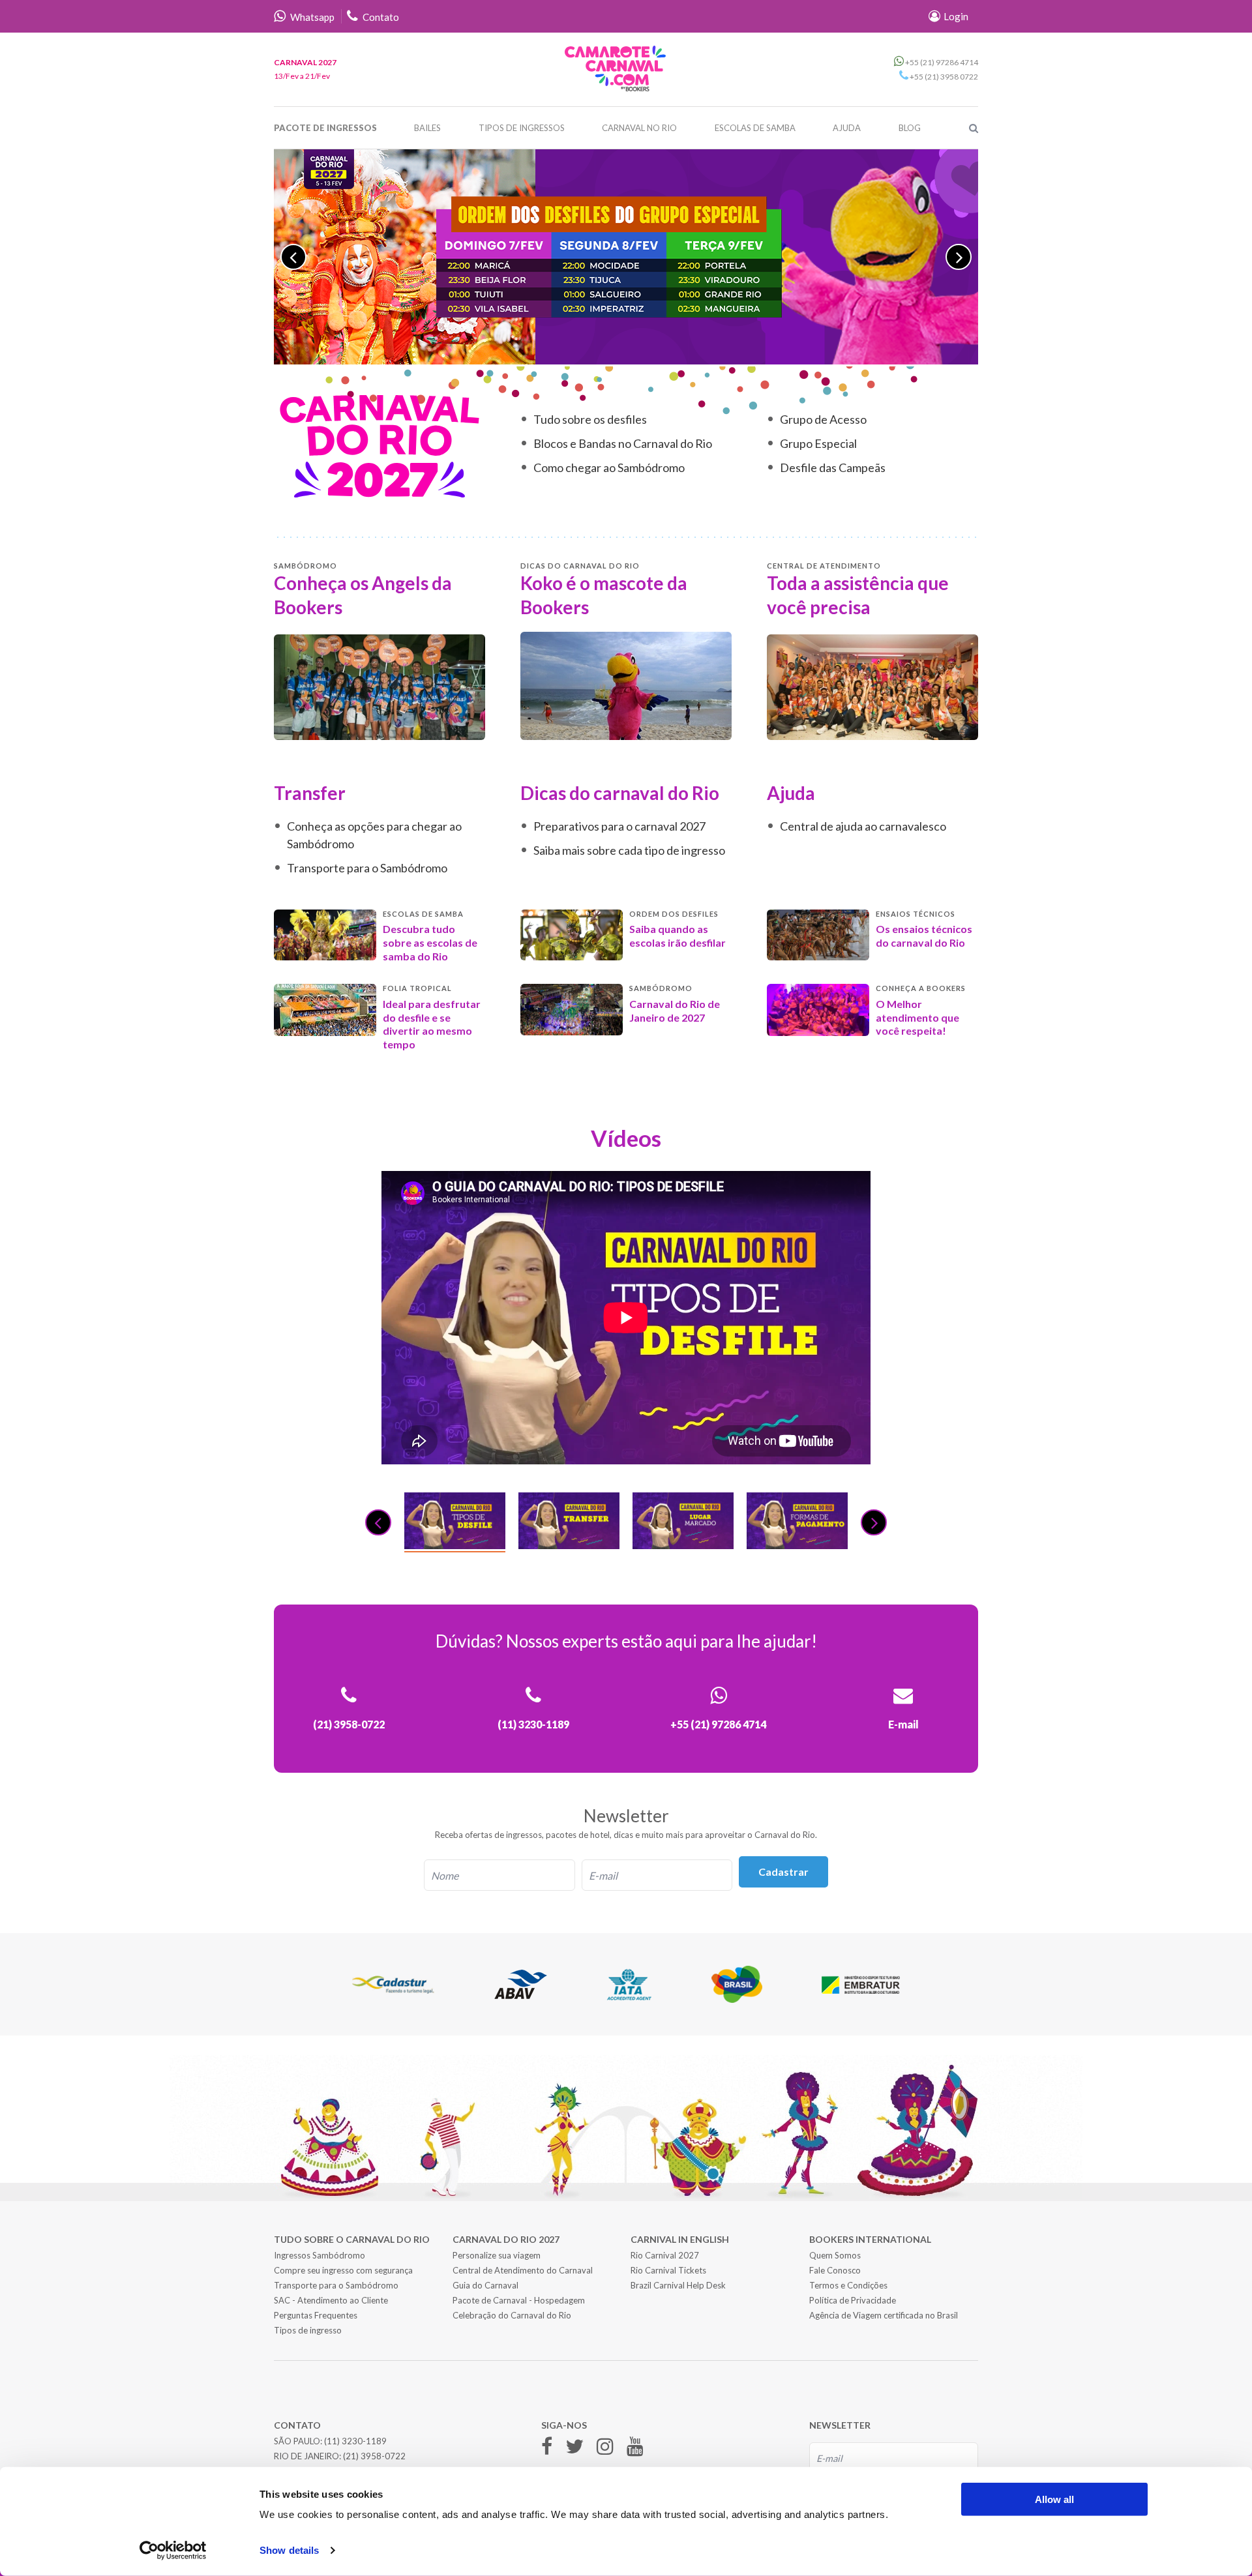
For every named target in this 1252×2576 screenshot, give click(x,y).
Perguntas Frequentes (316, 2315)
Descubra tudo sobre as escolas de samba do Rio (430, 942)
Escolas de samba (755, 128)
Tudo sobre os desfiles (590, 419)
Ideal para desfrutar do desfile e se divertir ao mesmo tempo (432, 1024)
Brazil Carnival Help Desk (678, 2285)
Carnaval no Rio (639, 128)
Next (959, 257)
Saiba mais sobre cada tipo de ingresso (629, 850)
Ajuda (847, 128)
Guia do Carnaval (485, 2285)
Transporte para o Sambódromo (367, 868)
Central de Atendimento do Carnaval (523, 2270)
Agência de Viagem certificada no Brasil (884, 2315)
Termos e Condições (848, 2285)
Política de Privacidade (853, 2300)
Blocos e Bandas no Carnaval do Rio (623, 443)
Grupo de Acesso (823, 419)
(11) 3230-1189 (355, 2441)
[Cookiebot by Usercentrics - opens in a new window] (173, 2551)
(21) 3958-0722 (374, 2456)
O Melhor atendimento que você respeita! (917, 1017)
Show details (289, 2550)
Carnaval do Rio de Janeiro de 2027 (675, 1011)
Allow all (1054, 2499)
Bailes (427, 128)
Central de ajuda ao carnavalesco (863, 826)
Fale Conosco (835, 2270)
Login (955, 16)
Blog (910, 128)
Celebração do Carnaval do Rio (512, 2315)
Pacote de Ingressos (325, 128)
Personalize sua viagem (497, 2255)
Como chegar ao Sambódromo (609, 467)
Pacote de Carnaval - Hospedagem (519, 2300)
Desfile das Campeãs (833, 467)
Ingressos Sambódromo (320, 2255)
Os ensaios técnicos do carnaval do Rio (924, 936)
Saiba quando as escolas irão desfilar (678, 936)
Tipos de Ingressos (522, 128)
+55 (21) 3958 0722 (943, 77)
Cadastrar (783, 1872)
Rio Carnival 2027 (665, 2255)
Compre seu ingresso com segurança (343, 2270)
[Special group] (626, 257)
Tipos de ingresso (308, 2330)
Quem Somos (835, 2255)
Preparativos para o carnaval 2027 (619, 826)
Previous (293, 257)
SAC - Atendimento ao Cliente (331, 2300)
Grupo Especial (818, 443)
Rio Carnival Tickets (668, 2270)
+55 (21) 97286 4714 (941, 62)
